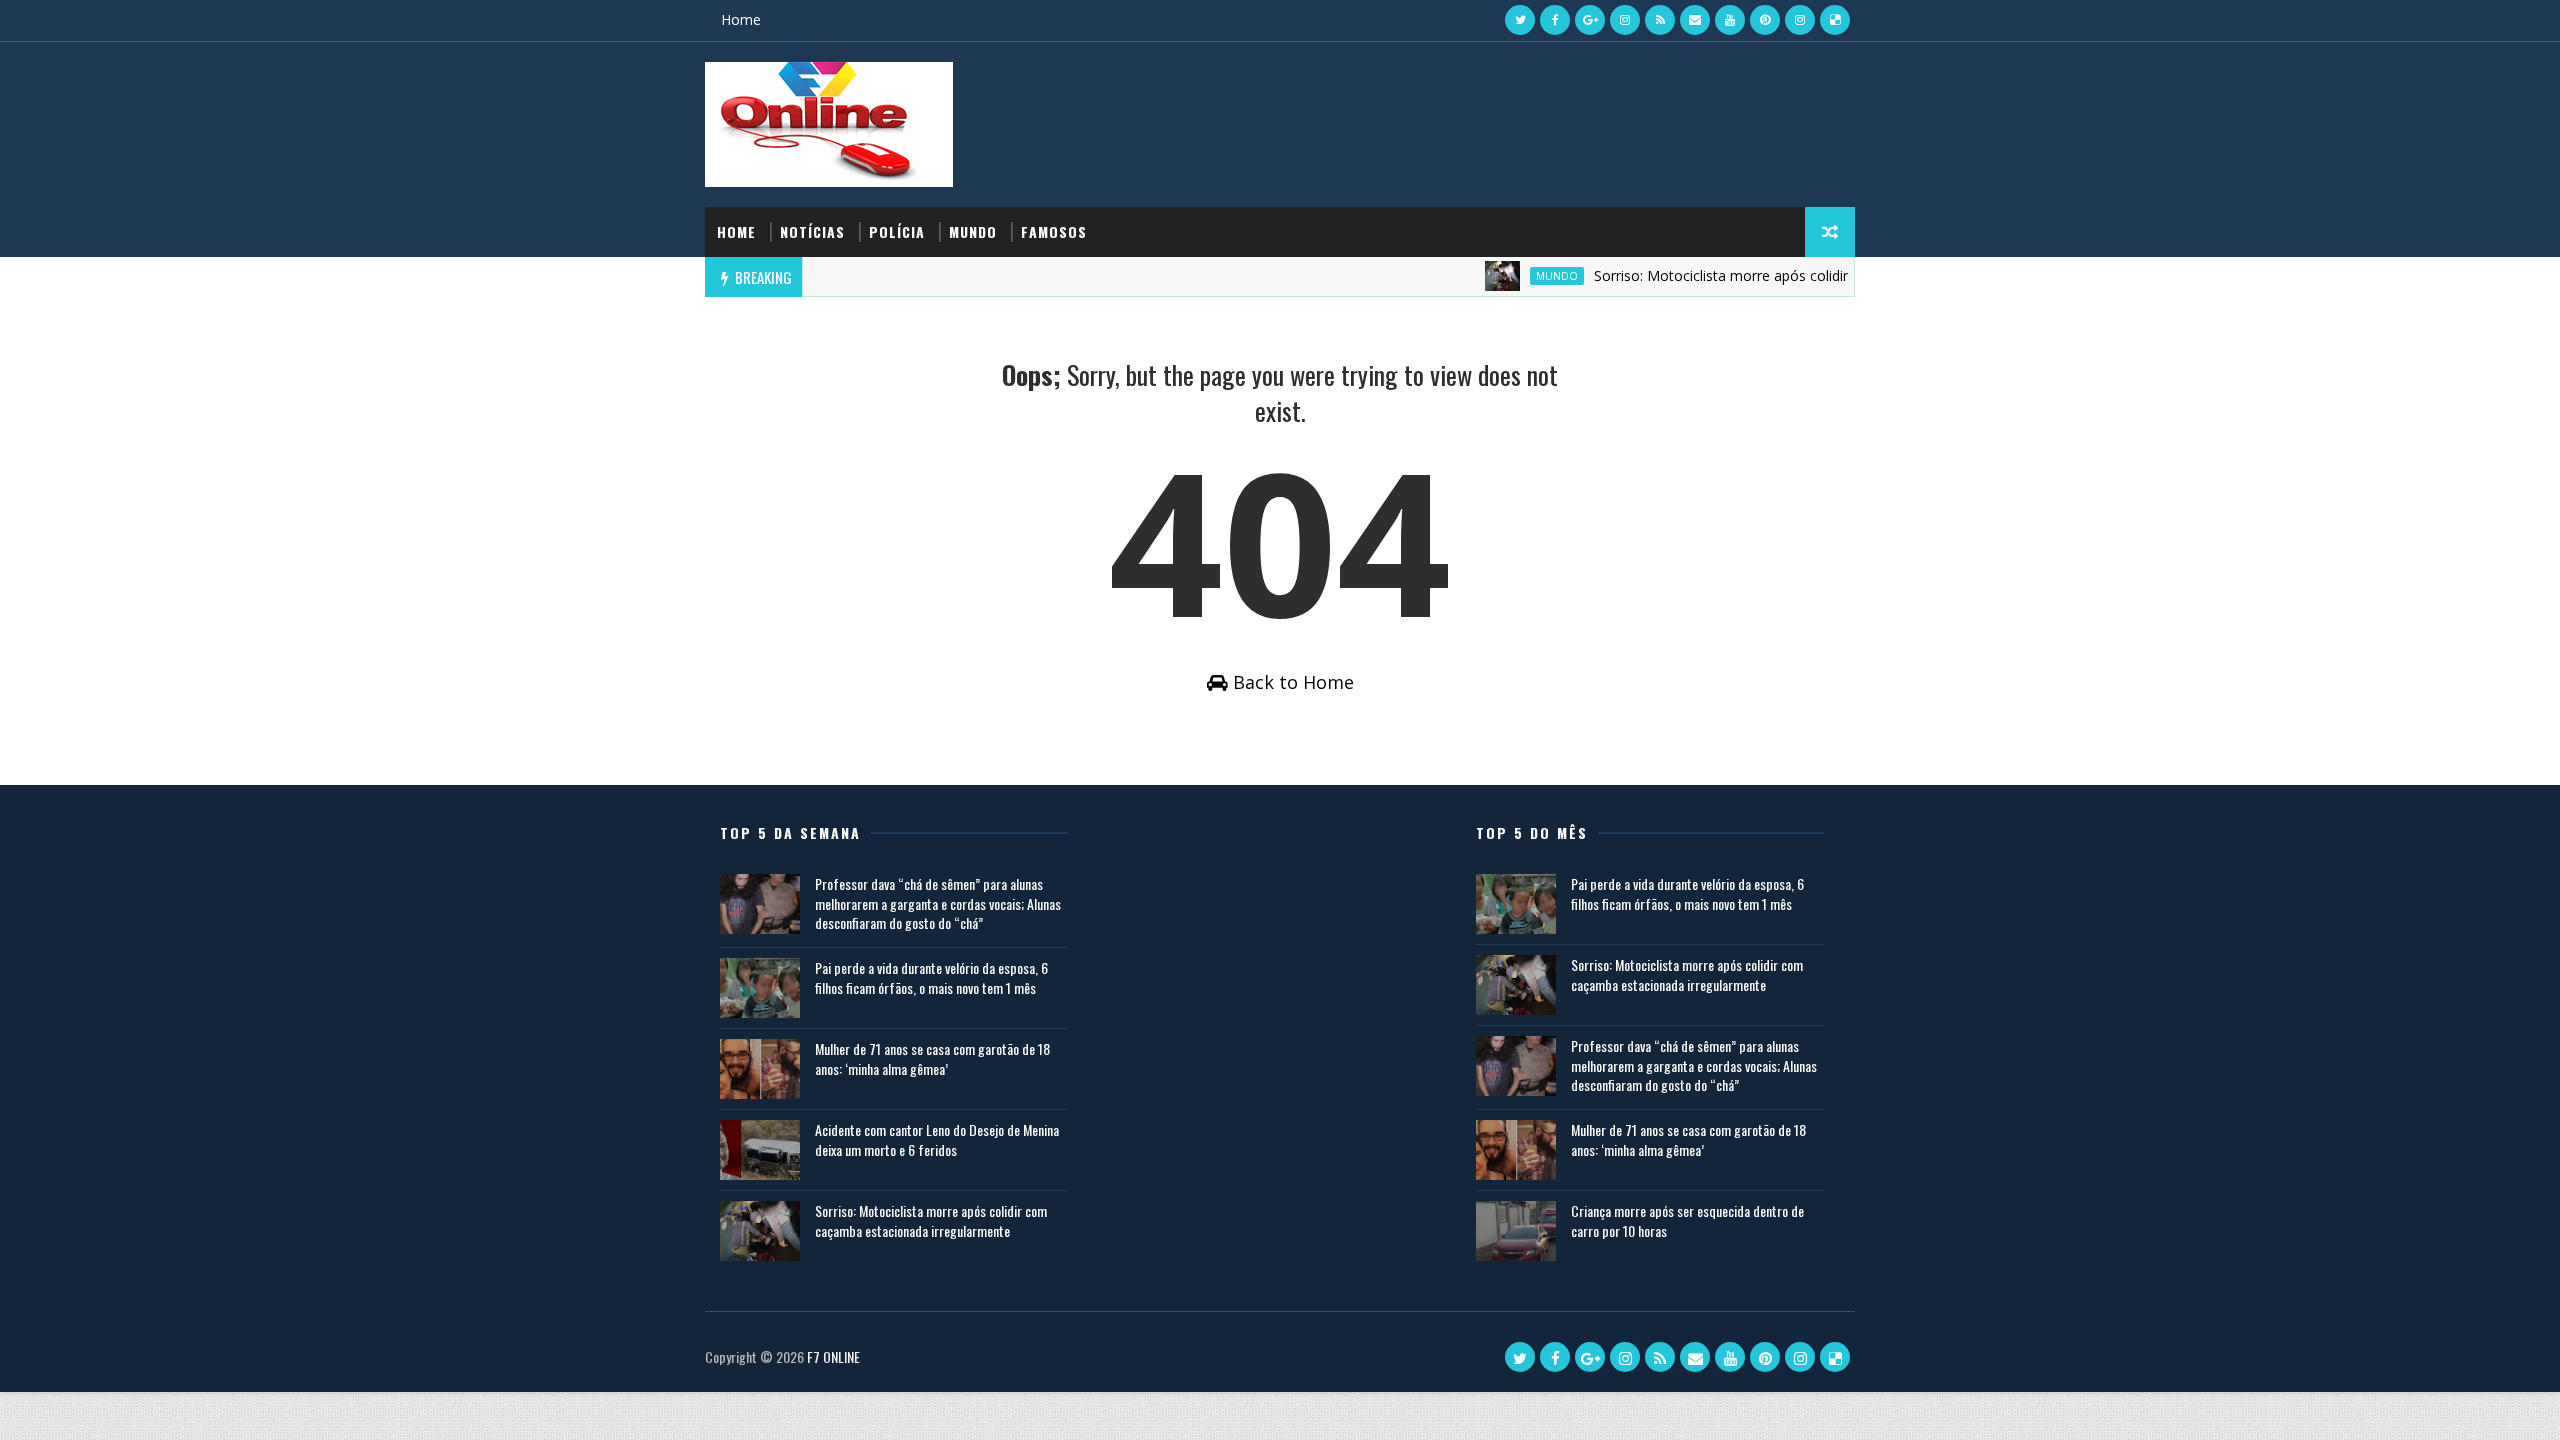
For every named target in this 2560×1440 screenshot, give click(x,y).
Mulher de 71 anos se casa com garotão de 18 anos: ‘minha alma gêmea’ (932, 1058)
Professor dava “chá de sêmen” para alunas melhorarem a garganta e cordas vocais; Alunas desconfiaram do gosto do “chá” (938, 903)
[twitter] (1520, 20)
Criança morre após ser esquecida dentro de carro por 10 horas (1687, 1220)
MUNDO (973, 231)
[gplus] (1590, 20)
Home (741, 19)
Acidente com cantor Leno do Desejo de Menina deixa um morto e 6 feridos (937, 1139)
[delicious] (1835, 20)
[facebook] (1555, 20)
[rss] (1660, 20)
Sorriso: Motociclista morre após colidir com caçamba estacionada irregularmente (1831, 275)
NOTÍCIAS (812, 231)
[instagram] (1625, 20)
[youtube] (1730, 20)
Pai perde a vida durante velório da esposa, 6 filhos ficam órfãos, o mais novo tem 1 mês (931, 977)
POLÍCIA (897, 231)
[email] (1695, 20)
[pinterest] (1765, 20)
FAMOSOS (1054, 231)
